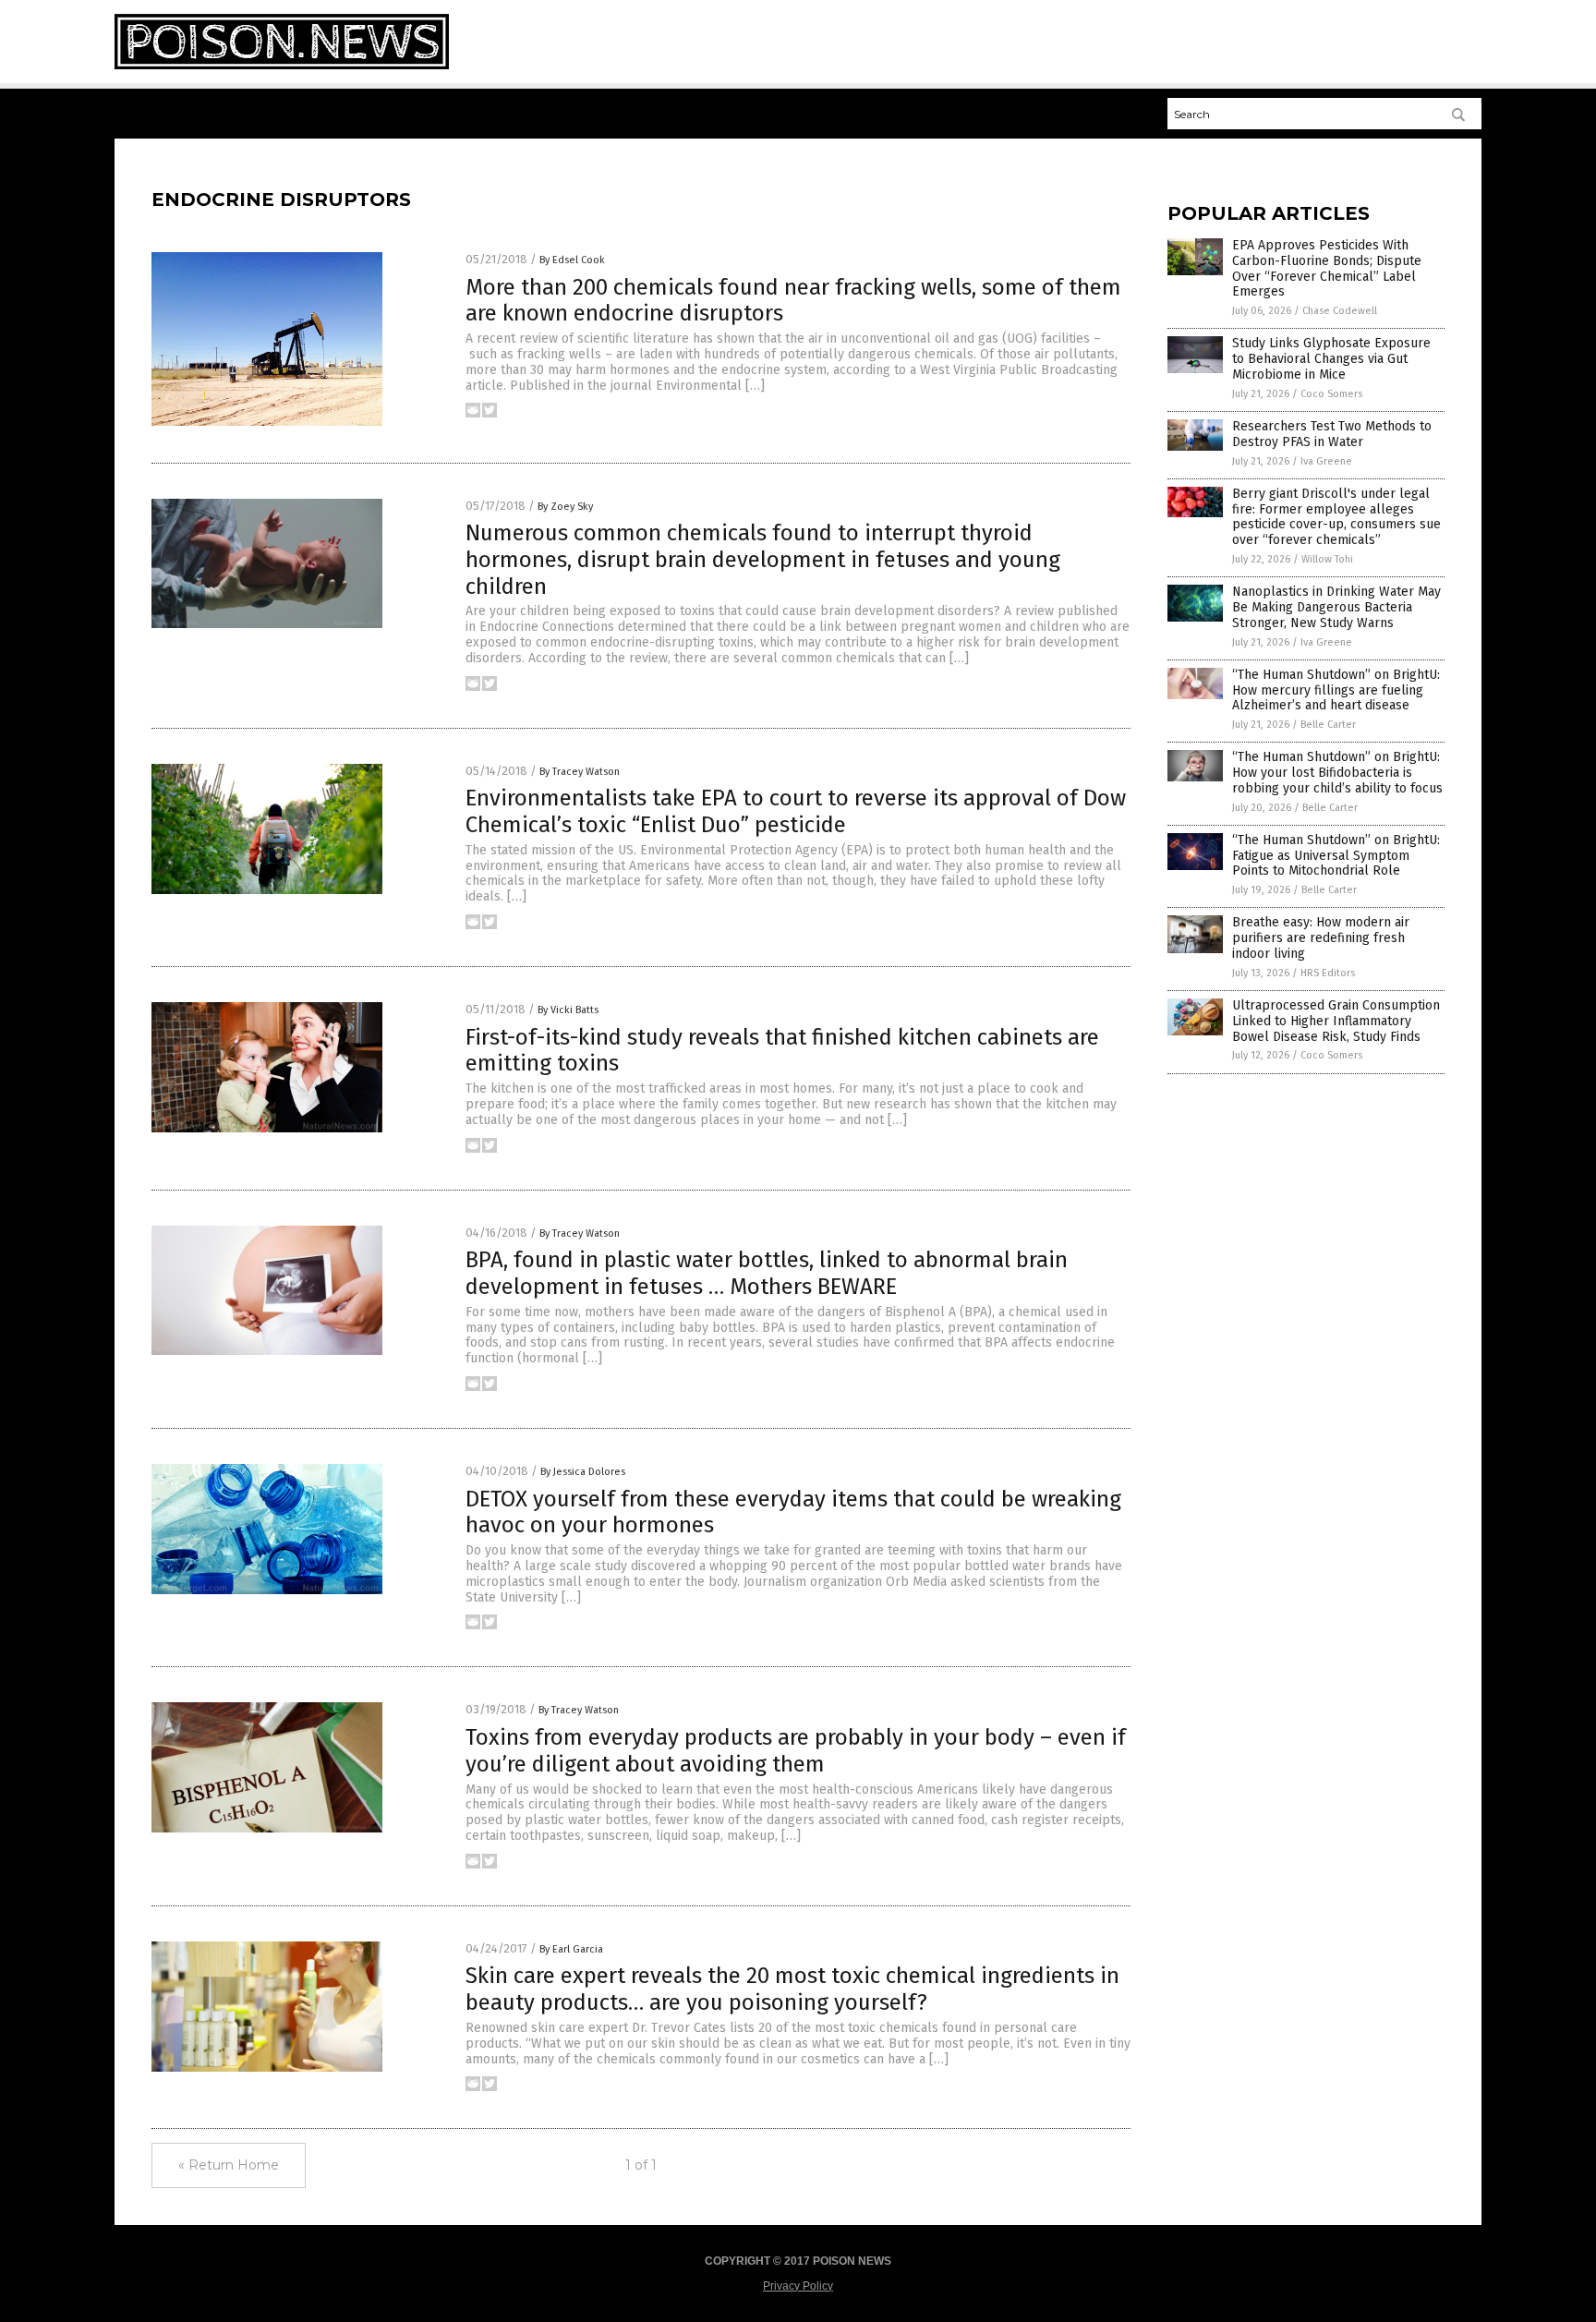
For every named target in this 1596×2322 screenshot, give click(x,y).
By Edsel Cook (572, 260)
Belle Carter (1328, 725)
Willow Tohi (1327, 559)
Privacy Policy (798, 2286)
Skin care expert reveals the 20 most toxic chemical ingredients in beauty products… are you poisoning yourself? (792, 1989)
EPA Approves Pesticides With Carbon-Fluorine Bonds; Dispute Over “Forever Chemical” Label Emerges (1327, 268)
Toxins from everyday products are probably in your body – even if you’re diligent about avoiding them (796, 1751)
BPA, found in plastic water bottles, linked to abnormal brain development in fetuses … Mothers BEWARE (767, 1273)
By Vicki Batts (568, 1010)
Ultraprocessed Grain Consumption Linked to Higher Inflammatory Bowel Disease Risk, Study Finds (1336, 1021)
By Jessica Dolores (583, 1472)
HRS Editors (1328, 973)
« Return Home (229, 2165)
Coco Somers (1331, 394)
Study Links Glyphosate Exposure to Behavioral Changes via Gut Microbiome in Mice (1331, 359)
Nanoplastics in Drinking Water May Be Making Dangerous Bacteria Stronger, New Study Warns (1336, 607)
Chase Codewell (1340, 311)
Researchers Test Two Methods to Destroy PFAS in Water (1332, 434)
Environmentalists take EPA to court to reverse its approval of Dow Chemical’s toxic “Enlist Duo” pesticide (796, 811)
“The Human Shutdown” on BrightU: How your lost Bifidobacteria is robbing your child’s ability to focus (1337, 773)
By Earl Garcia (571, 1949)
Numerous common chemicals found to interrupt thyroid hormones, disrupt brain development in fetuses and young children (763, 560)
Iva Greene (1326, 461)
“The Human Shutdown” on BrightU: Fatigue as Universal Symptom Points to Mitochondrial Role (1336, 856)
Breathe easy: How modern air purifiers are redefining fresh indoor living (1321, 938)
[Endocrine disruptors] (282, 66)
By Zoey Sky (565, 507)
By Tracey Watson (580, 772)
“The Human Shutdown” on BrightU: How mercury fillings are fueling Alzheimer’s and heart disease (1336, 690)
